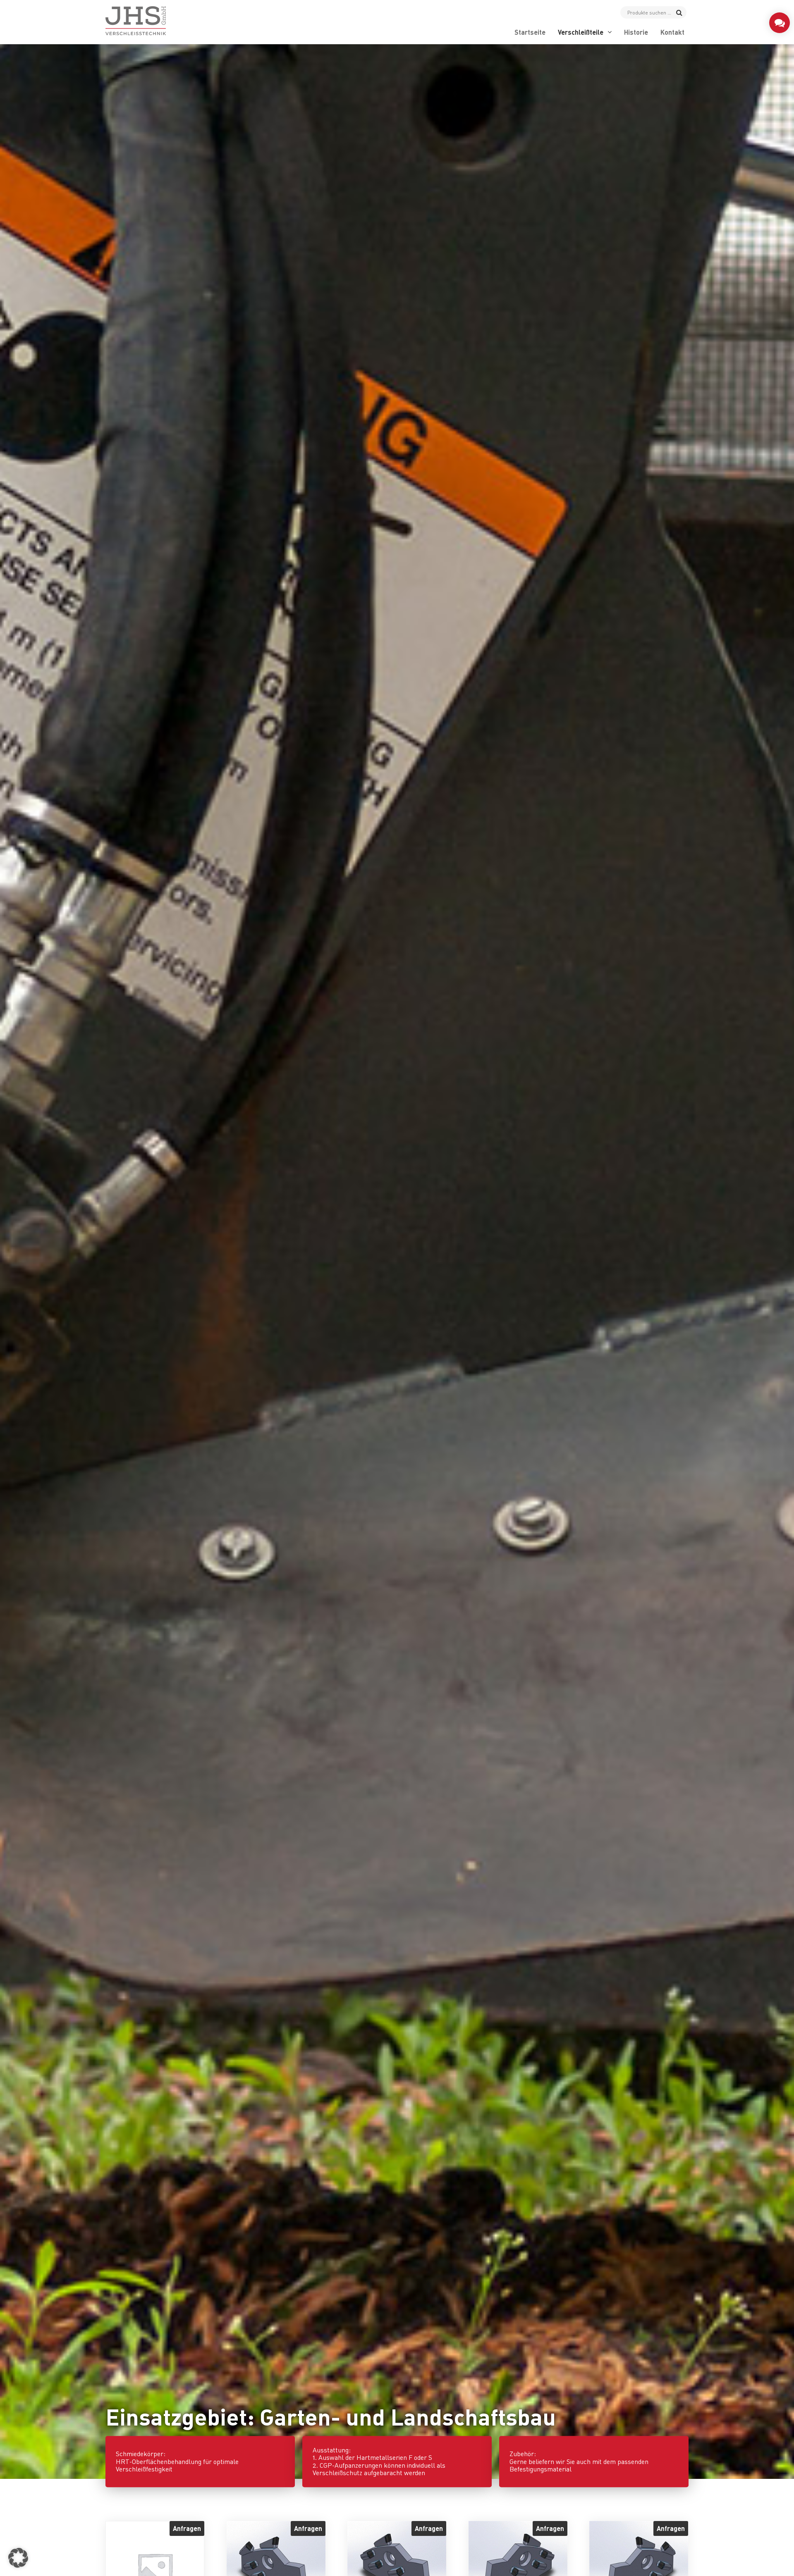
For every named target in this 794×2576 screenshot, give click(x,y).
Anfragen (187, 2528)
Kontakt (672, 32)
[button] (18, 2558)
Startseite (530, 32)
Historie (636, 32)
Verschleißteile (581, 32)
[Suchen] (679, 12)
